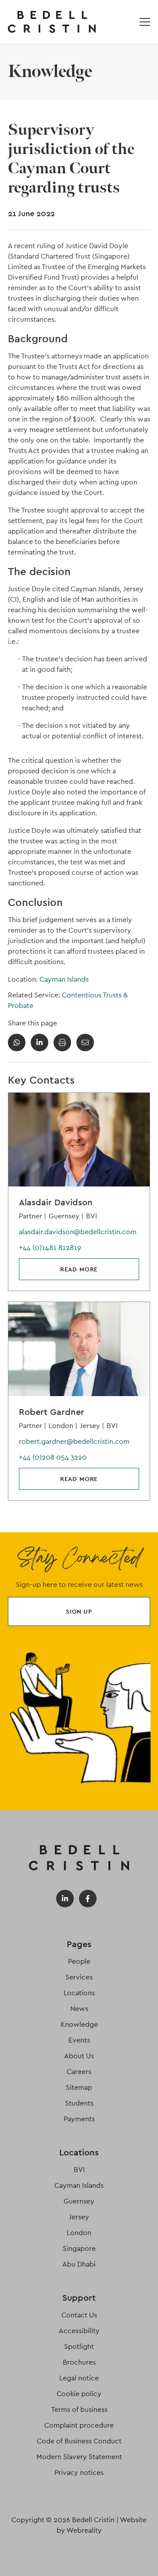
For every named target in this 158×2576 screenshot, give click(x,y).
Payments (79, 2119)
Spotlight (79, 2346)
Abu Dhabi (79, 2264)
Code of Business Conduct (79, 2441)
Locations (79, 1993)
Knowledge (79, 2024)
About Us (79, 2056)
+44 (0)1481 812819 (50, 1248)
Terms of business (79, 2409)
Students (79, 2103)
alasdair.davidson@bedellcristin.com (78, 1232)
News (79, 2009)
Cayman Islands (64, 979)
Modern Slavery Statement (79, 2457)
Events (79, 2040)
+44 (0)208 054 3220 (53, 1457)
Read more (79, 1269)
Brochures (79, 2362)
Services (79, 1977)
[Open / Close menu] (145, 22)
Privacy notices (79, 2472)
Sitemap (79, 2087)
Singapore (79, 2248)
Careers (79, 2072)
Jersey (79, 2217)
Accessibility (79, 2331)
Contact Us (79, 2315)
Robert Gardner (52, 1412)
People (79, 1961)
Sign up (79, 1611)
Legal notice (79, 2378)
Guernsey (79, 2201)
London (79, 2233)
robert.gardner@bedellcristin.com (74, 1441)
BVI (79, 2170)
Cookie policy (79, 2394)
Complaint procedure (79, 2425)
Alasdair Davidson (56, 1202)
